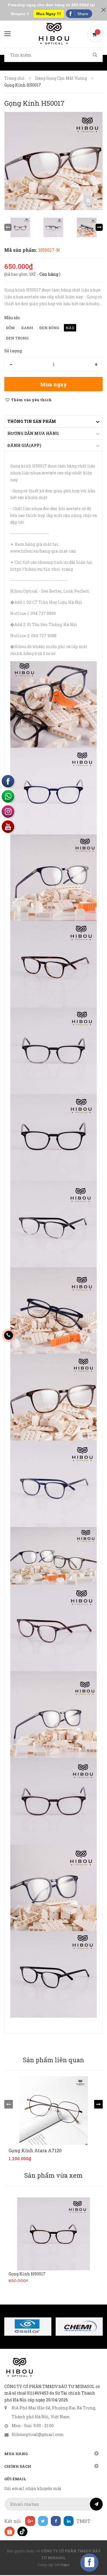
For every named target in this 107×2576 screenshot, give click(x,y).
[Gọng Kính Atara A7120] (53, 2111)
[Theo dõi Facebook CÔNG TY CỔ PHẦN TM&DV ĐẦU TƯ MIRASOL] (56, 2521)
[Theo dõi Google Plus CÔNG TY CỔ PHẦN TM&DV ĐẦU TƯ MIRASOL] (30, 2521)
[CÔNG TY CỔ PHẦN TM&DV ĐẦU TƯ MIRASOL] (19, 2367)
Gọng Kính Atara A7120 (35, 2151)
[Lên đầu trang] (93, 2557)
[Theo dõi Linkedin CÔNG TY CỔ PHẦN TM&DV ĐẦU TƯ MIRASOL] (69, 2521)
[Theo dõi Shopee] (9, 2531)
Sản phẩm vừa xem (53, 2175)
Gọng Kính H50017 (27, 2274)
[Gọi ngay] (9, 1335)
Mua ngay (54, 384)
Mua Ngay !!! (49, 14)
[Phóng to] (88, 200)
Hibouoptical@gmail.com (38, 2434)
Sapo (65, 2565)
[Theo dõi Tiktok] (22, 2531)
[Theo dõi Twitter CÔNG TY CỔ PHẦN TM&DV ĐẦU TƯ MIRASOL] (43, 2521)
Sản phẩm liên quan (53, 2060)
